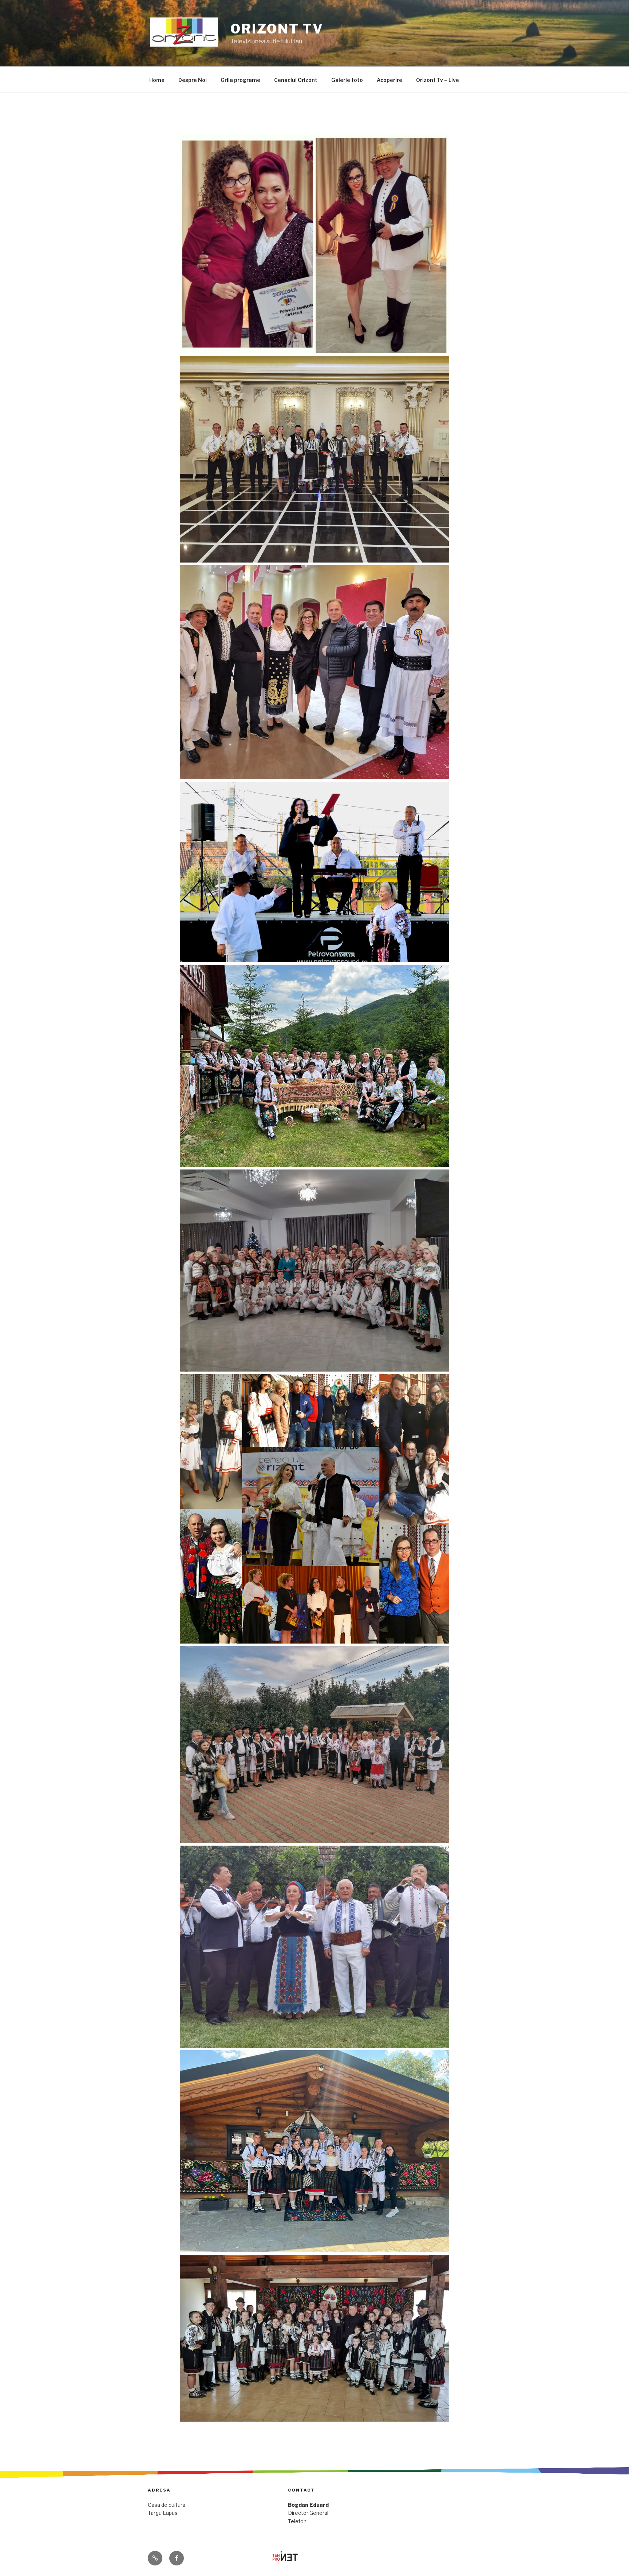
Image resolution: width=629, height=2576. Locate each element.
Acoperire (389, 80)
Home (157, 80)
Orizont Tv (277, 29)
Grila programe (240, 80)
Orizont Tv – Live (438, 80)
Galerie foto (347, 80)
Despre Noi (193, 80)
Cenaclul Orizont (296, 80)
